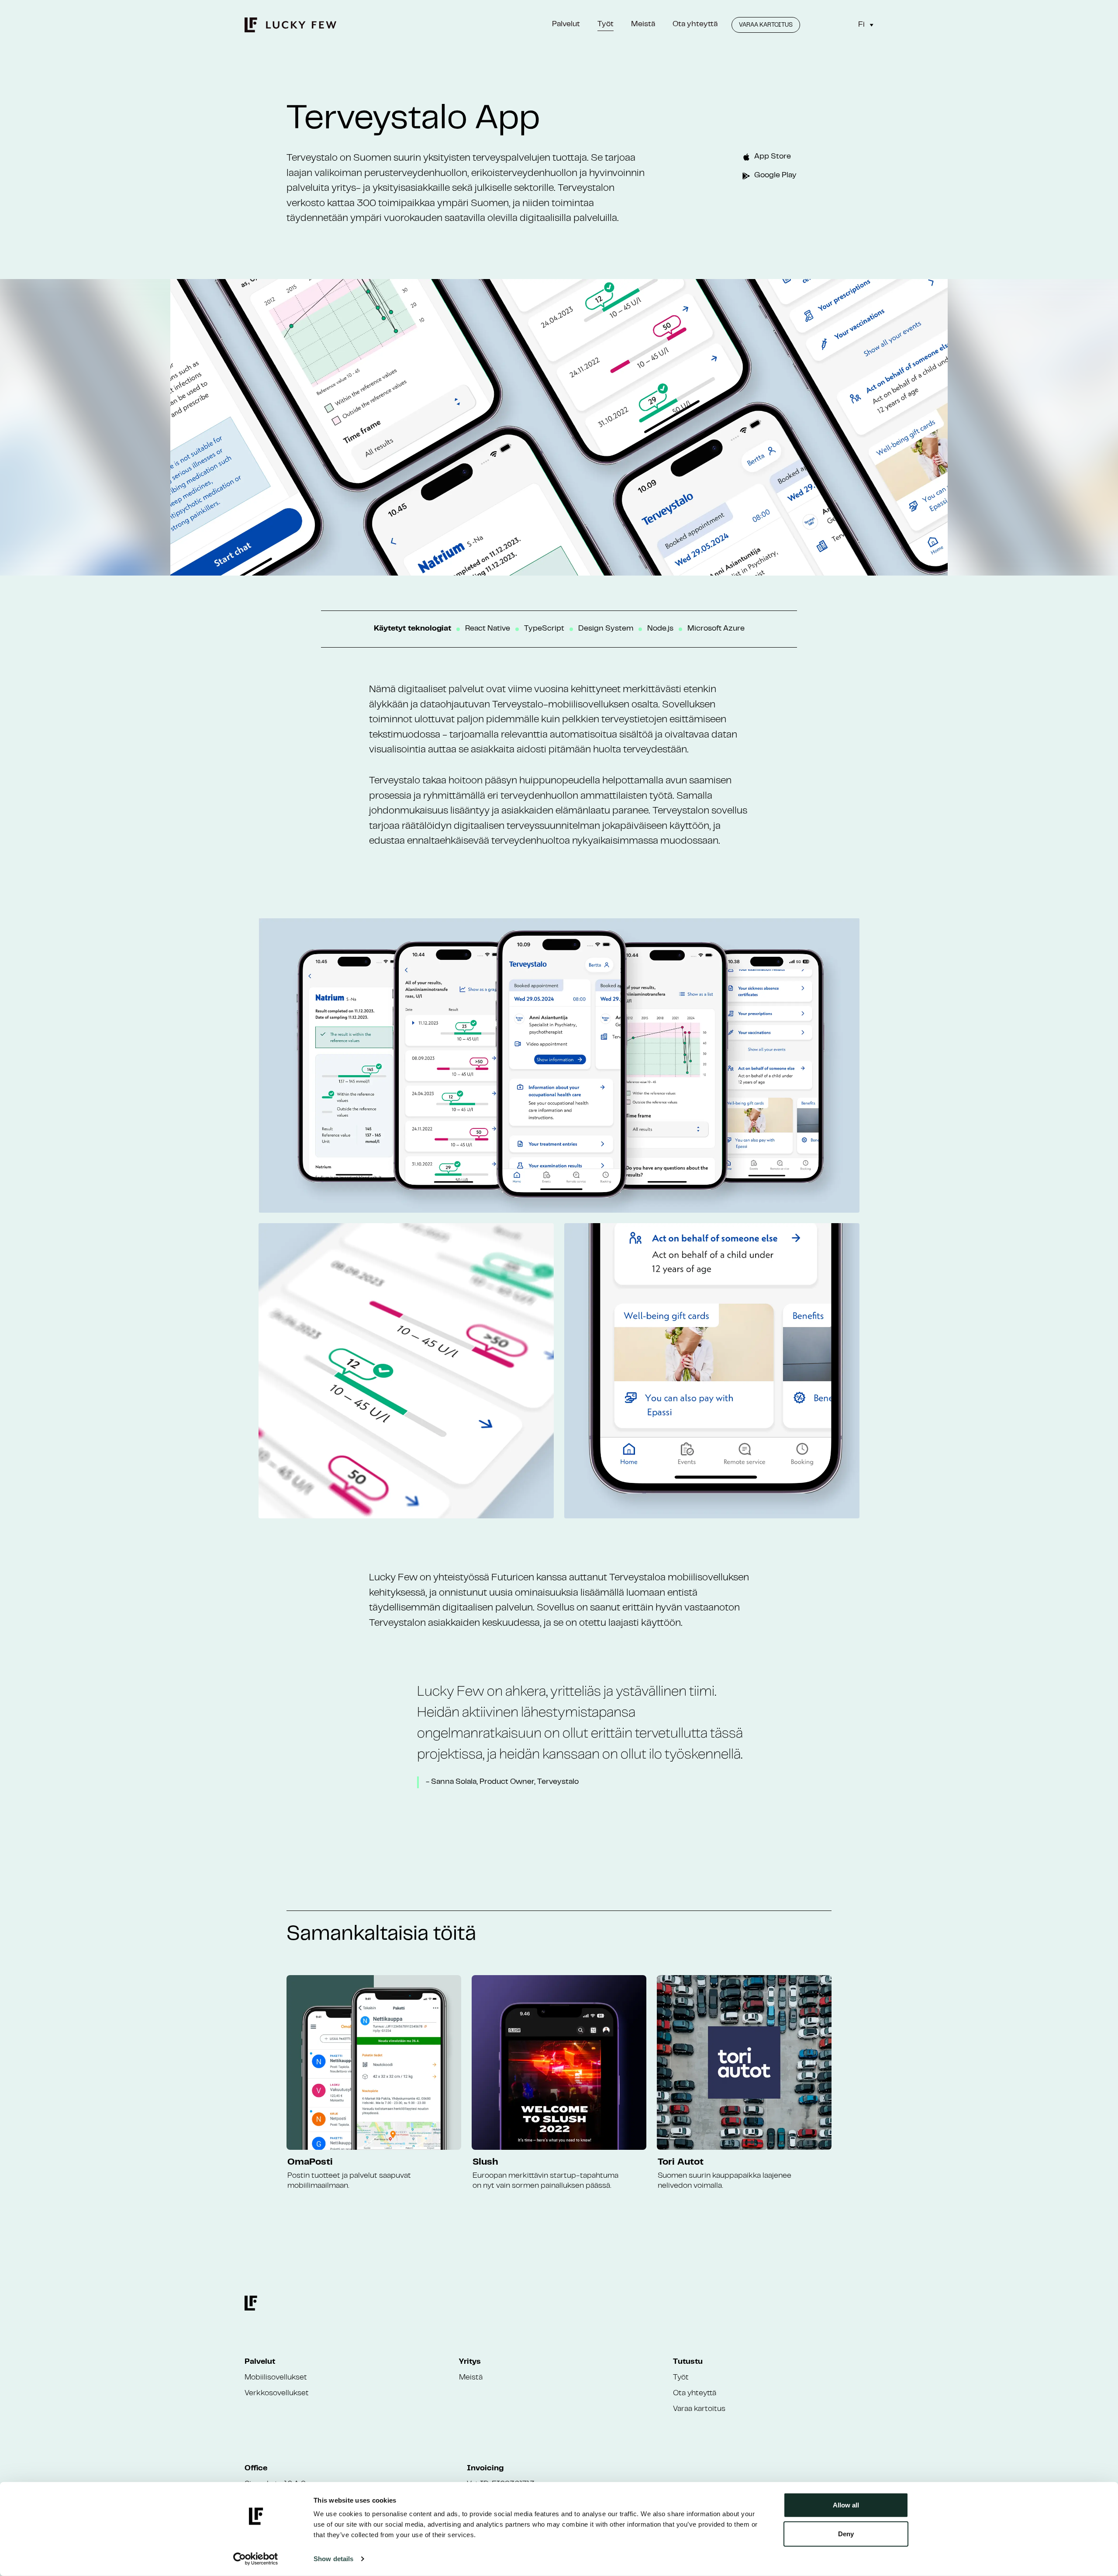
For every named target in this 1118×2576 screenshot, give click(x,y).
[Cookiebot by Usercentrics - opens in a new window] (256, 2559)
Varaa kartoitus (766, 25)
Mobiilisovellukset (276, 2378)
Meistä (643, 24)
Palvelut (566, 24)
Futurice (510, 1578)
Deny (846, 2533)
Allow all (846, 2505)
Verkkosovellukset (277, 2393)
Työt (606, 24)
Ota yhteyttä (695, 24)
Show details (333, 2559)
